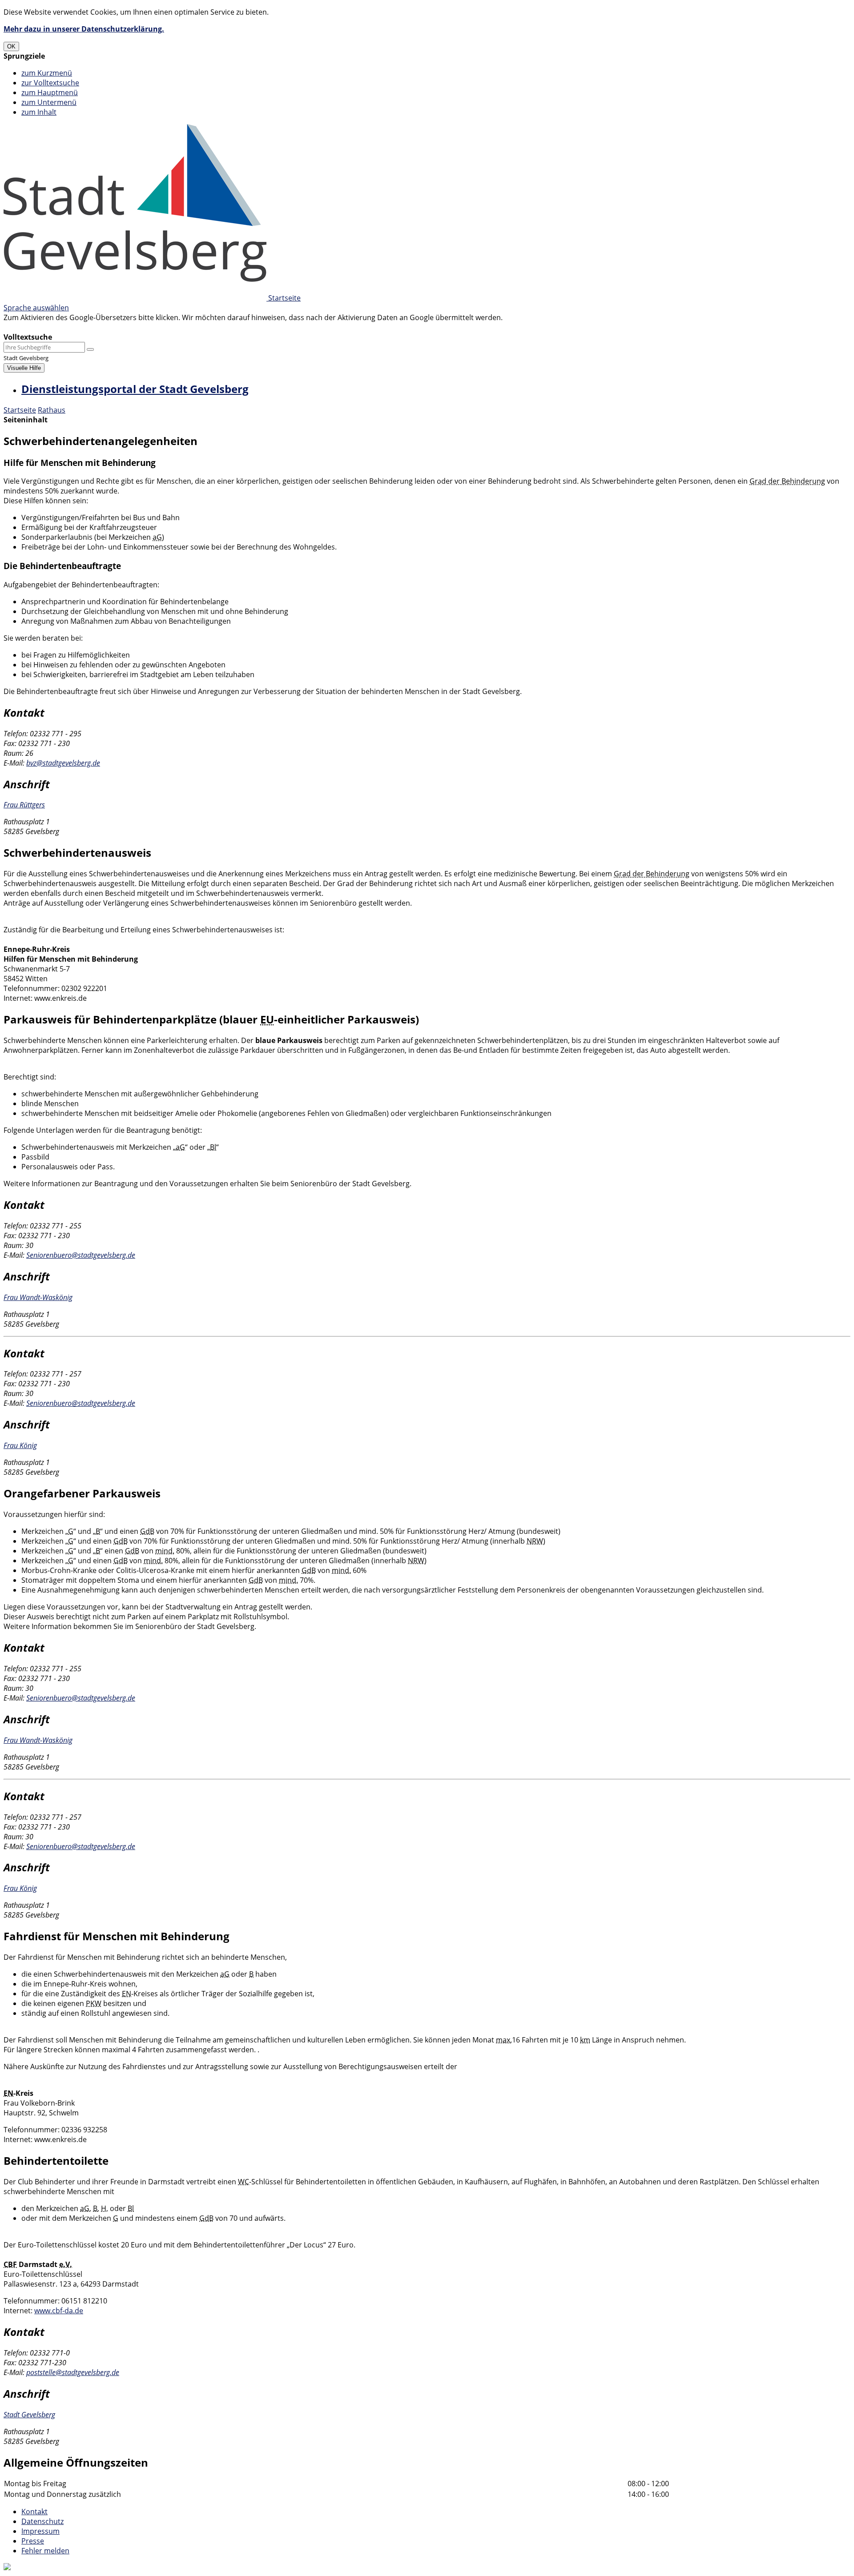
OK (11, 46)
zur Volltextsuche (50, 83)
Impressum (40, 2531)
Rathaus (52, 410)
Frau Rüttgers (24, 805)
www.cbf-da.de (59, 2311)
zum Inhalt (39, 112)
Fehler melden (45, 2551)
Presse (33, 2541)
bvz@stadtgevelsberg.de (63, 763)
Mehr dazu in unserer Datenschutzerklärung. (84, 29)
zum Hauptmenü (50, 92)
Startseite (20, 410)
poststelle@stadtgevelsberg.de (73, 2372)
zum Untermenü (49, 102)
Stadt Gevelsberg (29, 2415)
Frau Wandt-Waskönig (38, 1297)
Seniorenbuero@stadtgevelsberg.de (81, 1255)
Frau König (20, 1445)
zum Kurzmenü (47, 73)
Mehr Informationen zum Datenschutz (68, 327)
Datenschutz (42, 2521)
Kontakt (34, 2512)
